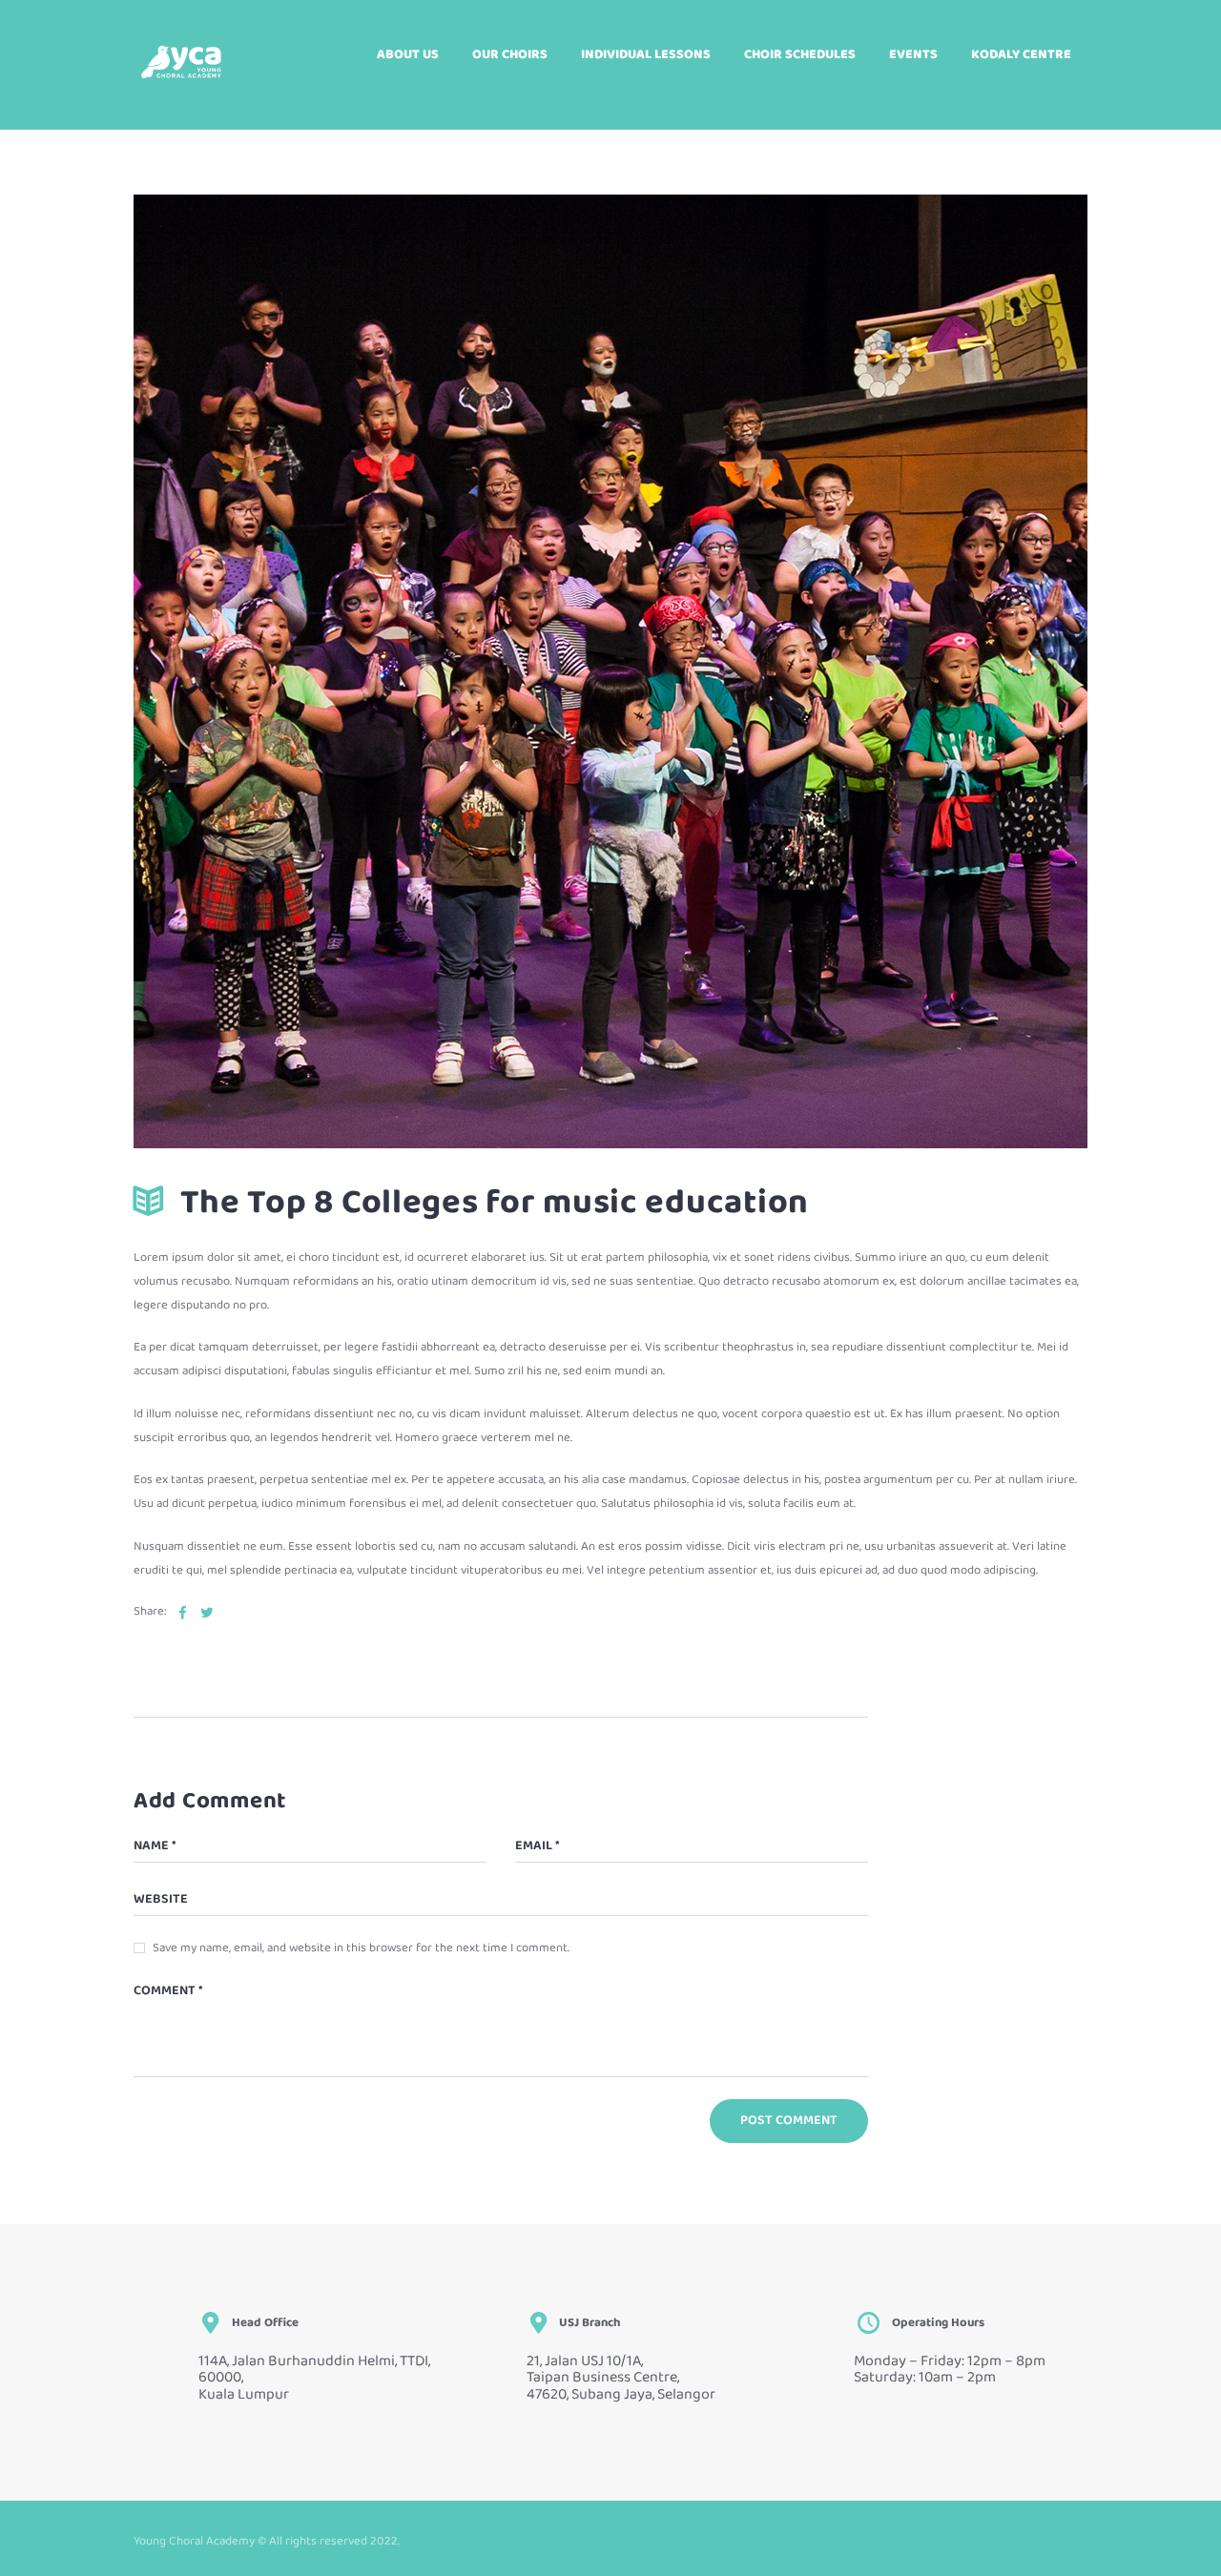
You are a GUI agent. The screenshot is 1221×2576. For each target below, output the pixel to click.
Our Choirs (510, 55)
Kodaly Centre (1021, 55)
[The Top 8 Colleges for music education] (610, 671)
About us (408, 55)
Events (913, 55)
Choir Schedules (800, 55)
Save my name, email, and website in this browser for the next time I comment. (361, 1948)
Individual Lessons (646, 55)
